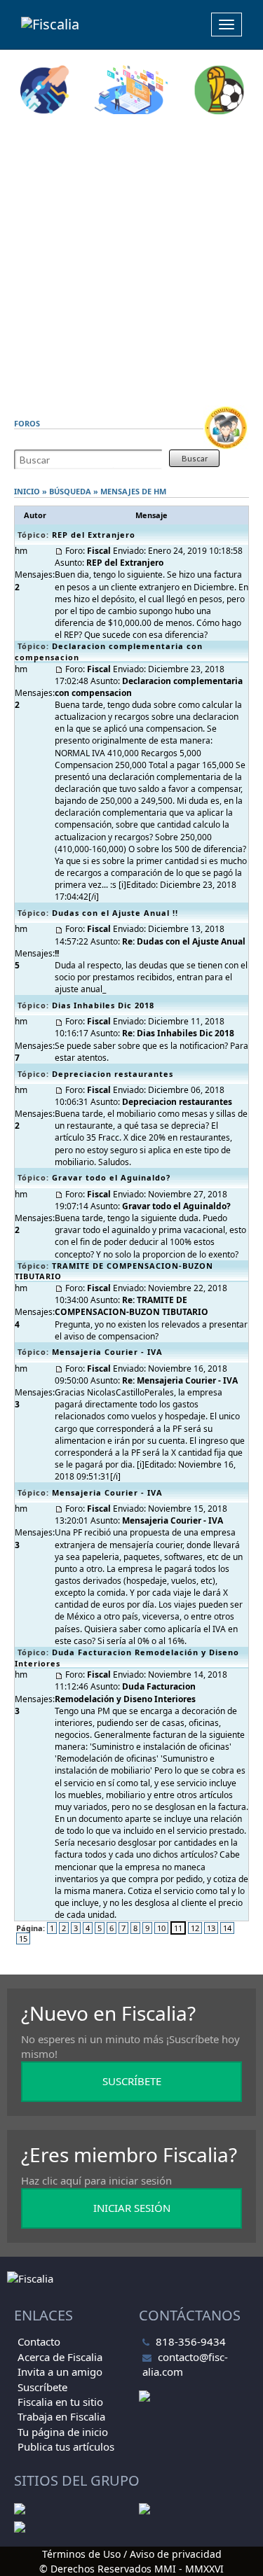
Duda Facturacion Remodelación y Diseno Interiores (125, 1692)
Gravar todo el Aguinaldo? (111, 1177)
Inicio (27, 491)
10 (161, 1928)
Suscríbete (42, 2387)
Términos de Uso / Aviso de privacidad (132, 2554)
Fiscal (99, 551)
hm (160, 491)
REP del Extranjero (94, 535)
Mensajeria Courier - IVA (107, 1352)
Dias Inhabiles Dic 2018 (103, 1005)
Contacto (39, 2341)
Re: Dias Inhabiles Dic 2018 (178, 1033)
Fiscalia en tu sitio (60, 2402)
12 (195, 1928)
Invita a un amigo (60, 2372)
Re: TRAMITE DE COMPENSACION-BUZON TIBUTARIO (131, 1306)
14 (227, 1928)
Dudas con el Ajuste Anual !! (115, 913)
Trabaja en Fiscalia (61, 2416)
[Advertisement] (131, 260)
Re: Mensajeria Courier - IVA (180, 1380)
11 (178, 1928)
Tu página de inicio (63, 2432)
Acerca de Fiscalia (60, 2357)
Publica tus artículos (66, 2446)
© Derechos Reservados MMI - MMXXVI (131, 2569)
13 (211, 1928)
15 (23, 1938)
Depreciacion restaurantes (113, 1074)
